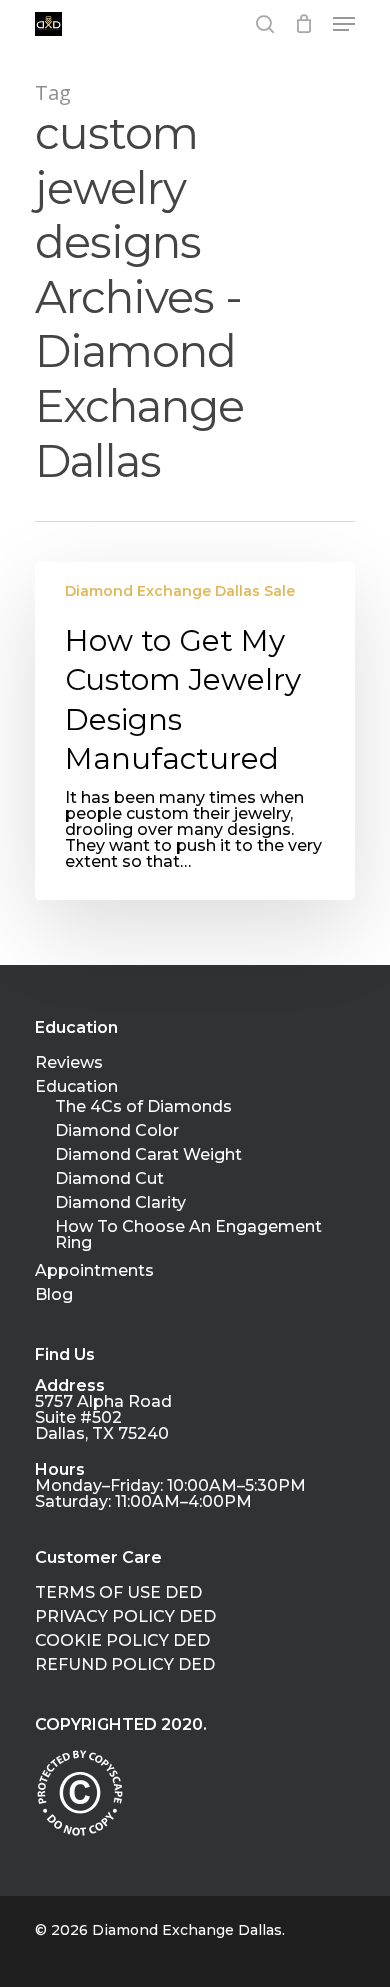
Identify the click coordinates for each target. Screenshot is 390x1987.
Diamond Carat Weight (148, 1155)
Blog (54, 1295)
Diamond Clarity (120, 1203)
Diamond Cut (109, 1179)
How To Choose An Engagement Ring (188, 1235)
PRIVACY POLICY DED (125, 1617)
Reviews (69, 1063)
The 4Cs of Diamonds (143, 1107)
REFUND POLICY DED (125, 1665)
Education (76, 1087)
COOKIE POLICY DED (122, 1641)
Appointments (94, 1271)
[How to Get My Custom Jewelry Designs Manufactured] (195, 731)
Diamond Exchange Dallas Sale (180, 591)
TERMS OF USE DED (118, 1593)
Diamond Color (117, 1131)
